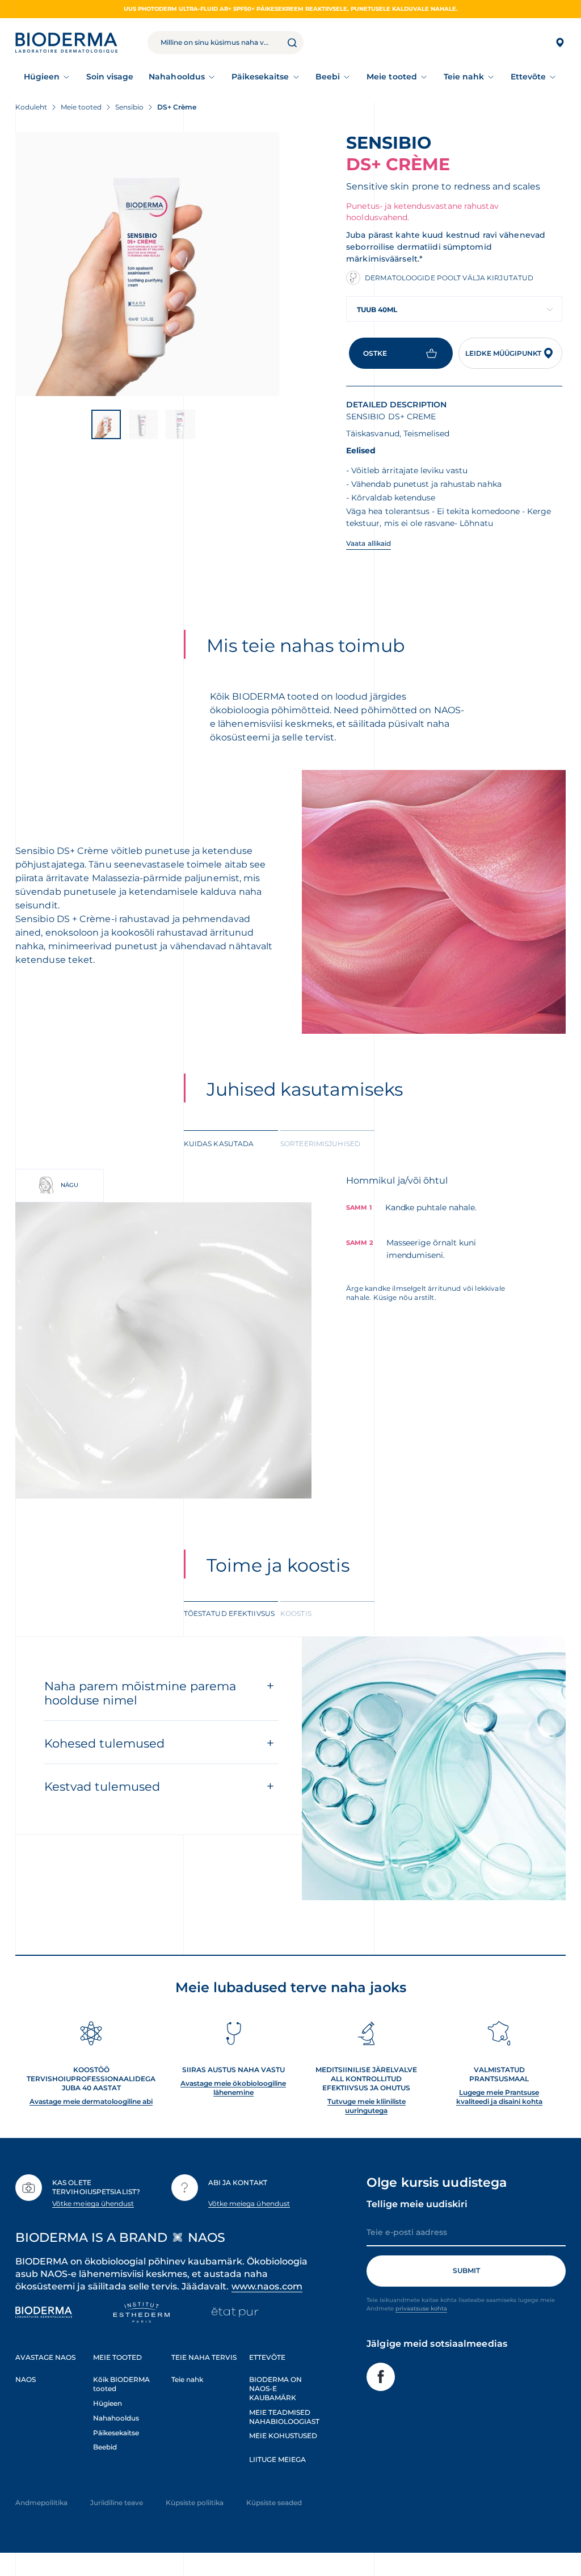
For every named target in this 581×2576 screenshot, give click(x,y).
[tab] (231, 1143)
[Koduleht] (66, 43)
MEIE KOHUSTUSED (283, 2436)
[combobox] (454, 309)
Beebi (328, 77)
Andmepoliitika (41, 2503)
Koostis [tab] (296, 1613)
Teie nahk (464, 77)
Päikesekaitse (260, 77)
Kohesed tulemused (104, 1743)
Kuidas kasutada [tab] (219, 1144)
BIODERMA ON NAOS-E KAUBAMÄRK (275, 2388)
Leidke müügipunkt (503, 353)
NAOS (26, 2379)
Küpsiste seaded (274, 2503)
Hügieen (42, 77)
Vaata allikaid (369, 543)
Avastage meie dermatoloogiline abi (91, 2101)
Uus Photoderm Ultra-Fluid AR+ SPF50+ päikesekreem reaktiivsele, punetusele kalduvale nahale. (291, 9)
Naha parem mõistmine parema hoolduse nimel (140, 1693)
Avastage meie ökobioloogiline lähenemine (233, 2088)
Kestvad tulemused (102, 1786)
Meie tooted (392, 77)
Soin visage (110, 77)
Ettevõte (529, 77)
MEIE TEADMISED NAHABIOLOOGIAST (284, 2417)
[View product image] (147, 264)
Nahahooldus (177, 77)
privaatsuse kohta (421, 2308)
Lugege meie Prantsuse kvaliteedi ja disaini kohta (499, 2097)
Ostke (375, 353)
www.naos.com (267, 2286)
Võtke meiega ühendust (93, 2204)
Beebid (105, 2447)
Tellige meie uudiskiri (417, 2204)
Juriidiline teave (117, 2503)
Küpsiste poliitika (195, 2503)
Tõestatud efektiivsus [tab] (229, 1613)
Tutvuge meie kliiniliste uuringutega (367, 2106)
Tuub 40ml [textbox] (377, 310)
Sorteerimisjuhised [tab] (320, 1144)
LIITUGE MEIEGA (277, 2459)
